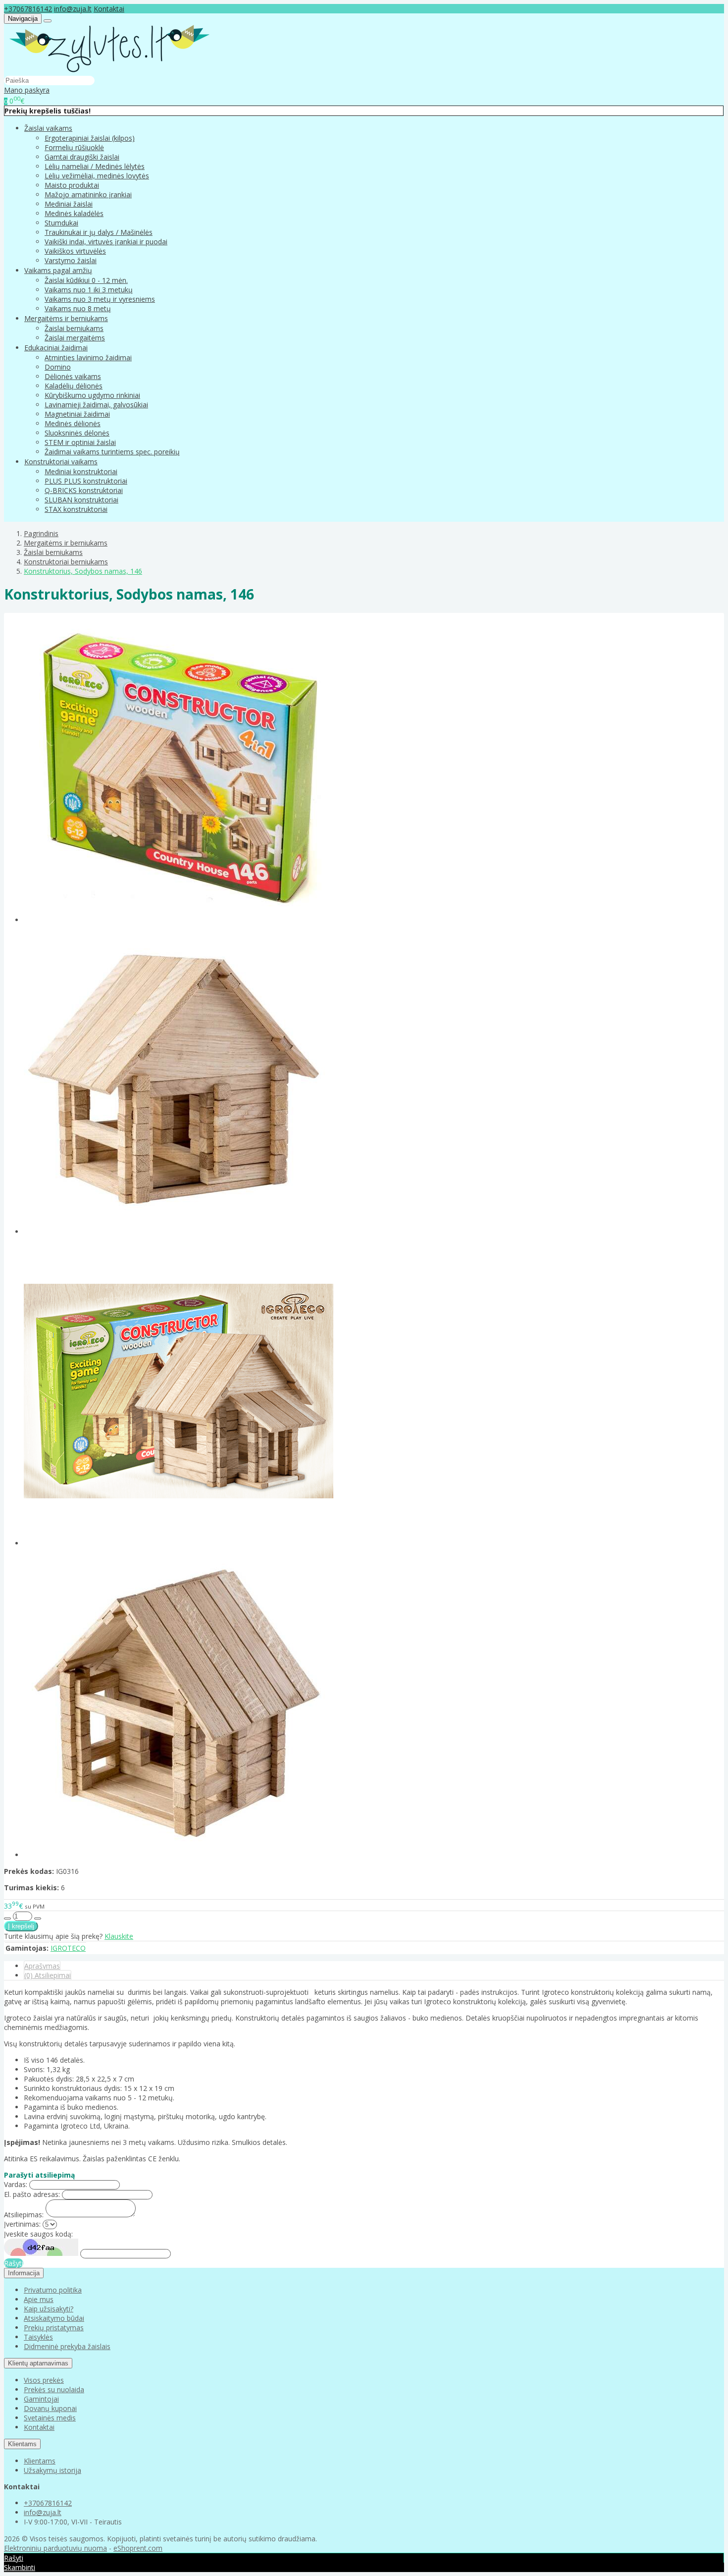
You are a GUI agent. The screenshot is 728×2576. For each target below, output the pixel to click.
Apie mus (39, 2299)
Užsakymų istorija (52, 2470)
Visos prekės (44, 2380)
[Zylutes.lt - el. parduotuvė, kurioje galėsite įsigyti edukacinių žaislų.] (109, 71)
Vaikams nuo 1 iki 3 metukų (89, 290)
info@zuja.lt (73, 9)
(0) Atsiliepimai (48, 1975)
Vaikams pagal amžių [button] (58, 270)
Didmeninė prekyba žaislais (67, 2346)
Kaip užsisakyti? (49, 2309)
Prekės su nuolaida (54, 2389)
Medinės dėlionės (73, 423)
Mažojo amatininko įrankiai (88, 194)
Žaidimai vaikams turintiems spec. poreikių (112, 452)
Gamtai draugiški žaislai (82, 157)
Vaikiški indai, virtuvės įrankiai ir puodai (106, 242)
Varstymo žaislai (71, 260)
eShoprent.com (138, 2548)
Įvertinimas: (22, 2224)
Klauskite (119, 1936)
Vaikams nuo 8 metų (78, 308)
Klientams (22, 2444)
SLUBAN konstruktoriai (81, 500)
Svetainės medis (50, 2418)
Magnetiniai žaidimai (77, 414)
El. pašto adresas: (32, 2194)
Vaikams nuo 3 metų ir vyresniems (100, 299)
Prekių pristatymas (54, 2328)
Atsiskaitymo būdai (54, 2318)
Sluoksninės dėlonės (77, 433)
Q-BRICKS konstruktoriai (84, 490)
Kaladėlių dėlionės (74, 386)
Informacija (24, 2273)
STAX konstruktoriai (76, 509)
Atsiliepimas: (24, 2215)
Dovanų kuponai (50, 2408)
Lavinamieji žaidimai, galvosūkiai (96, 405)
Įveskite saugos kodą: (38, 2234)
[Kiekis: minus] (7, 1918)
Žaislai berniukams (74, 328)
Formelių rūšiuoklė (74, 147)
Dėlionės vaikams (73, 376)
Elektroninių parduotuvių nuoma (55, 2548)
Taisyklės (38, 2337)
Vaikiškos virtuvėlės (75, 251)
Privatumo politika (53, 2290)
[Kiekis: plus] (38, 1918)
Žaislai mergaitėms (75, 338)
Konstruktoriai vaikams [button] (61, 462)
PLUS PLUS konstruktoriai (86, 481)
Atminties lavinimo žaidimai (88, 357)
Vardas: (16, 2184)
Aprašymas (42, 1966)
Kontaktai (109, 9)
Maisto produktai (72, 185)
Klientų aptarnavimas (38, 2363)
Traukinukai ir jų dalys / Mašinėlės (99, 232)
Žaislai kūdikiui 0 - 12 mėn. (86, 280)
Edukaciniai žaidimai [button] (56, 348)
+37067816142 (28, 9)
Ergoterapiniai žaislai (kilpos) (90, 138)
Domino (58, 367)
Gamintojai (41, 2399)
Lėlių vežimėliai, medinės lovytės (97, 176)
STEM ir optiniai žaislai (80, 442)
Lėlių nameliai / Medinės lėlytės (95, 166)
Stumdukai (61, 223)
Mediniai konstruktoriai (81, 471)
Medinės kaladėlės (74, 213)
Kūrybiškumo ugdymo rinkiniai (92, 395)
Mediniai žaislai (69, 204)
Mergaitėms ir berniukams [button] (66, 318)
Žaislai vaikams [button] (48, 128)
